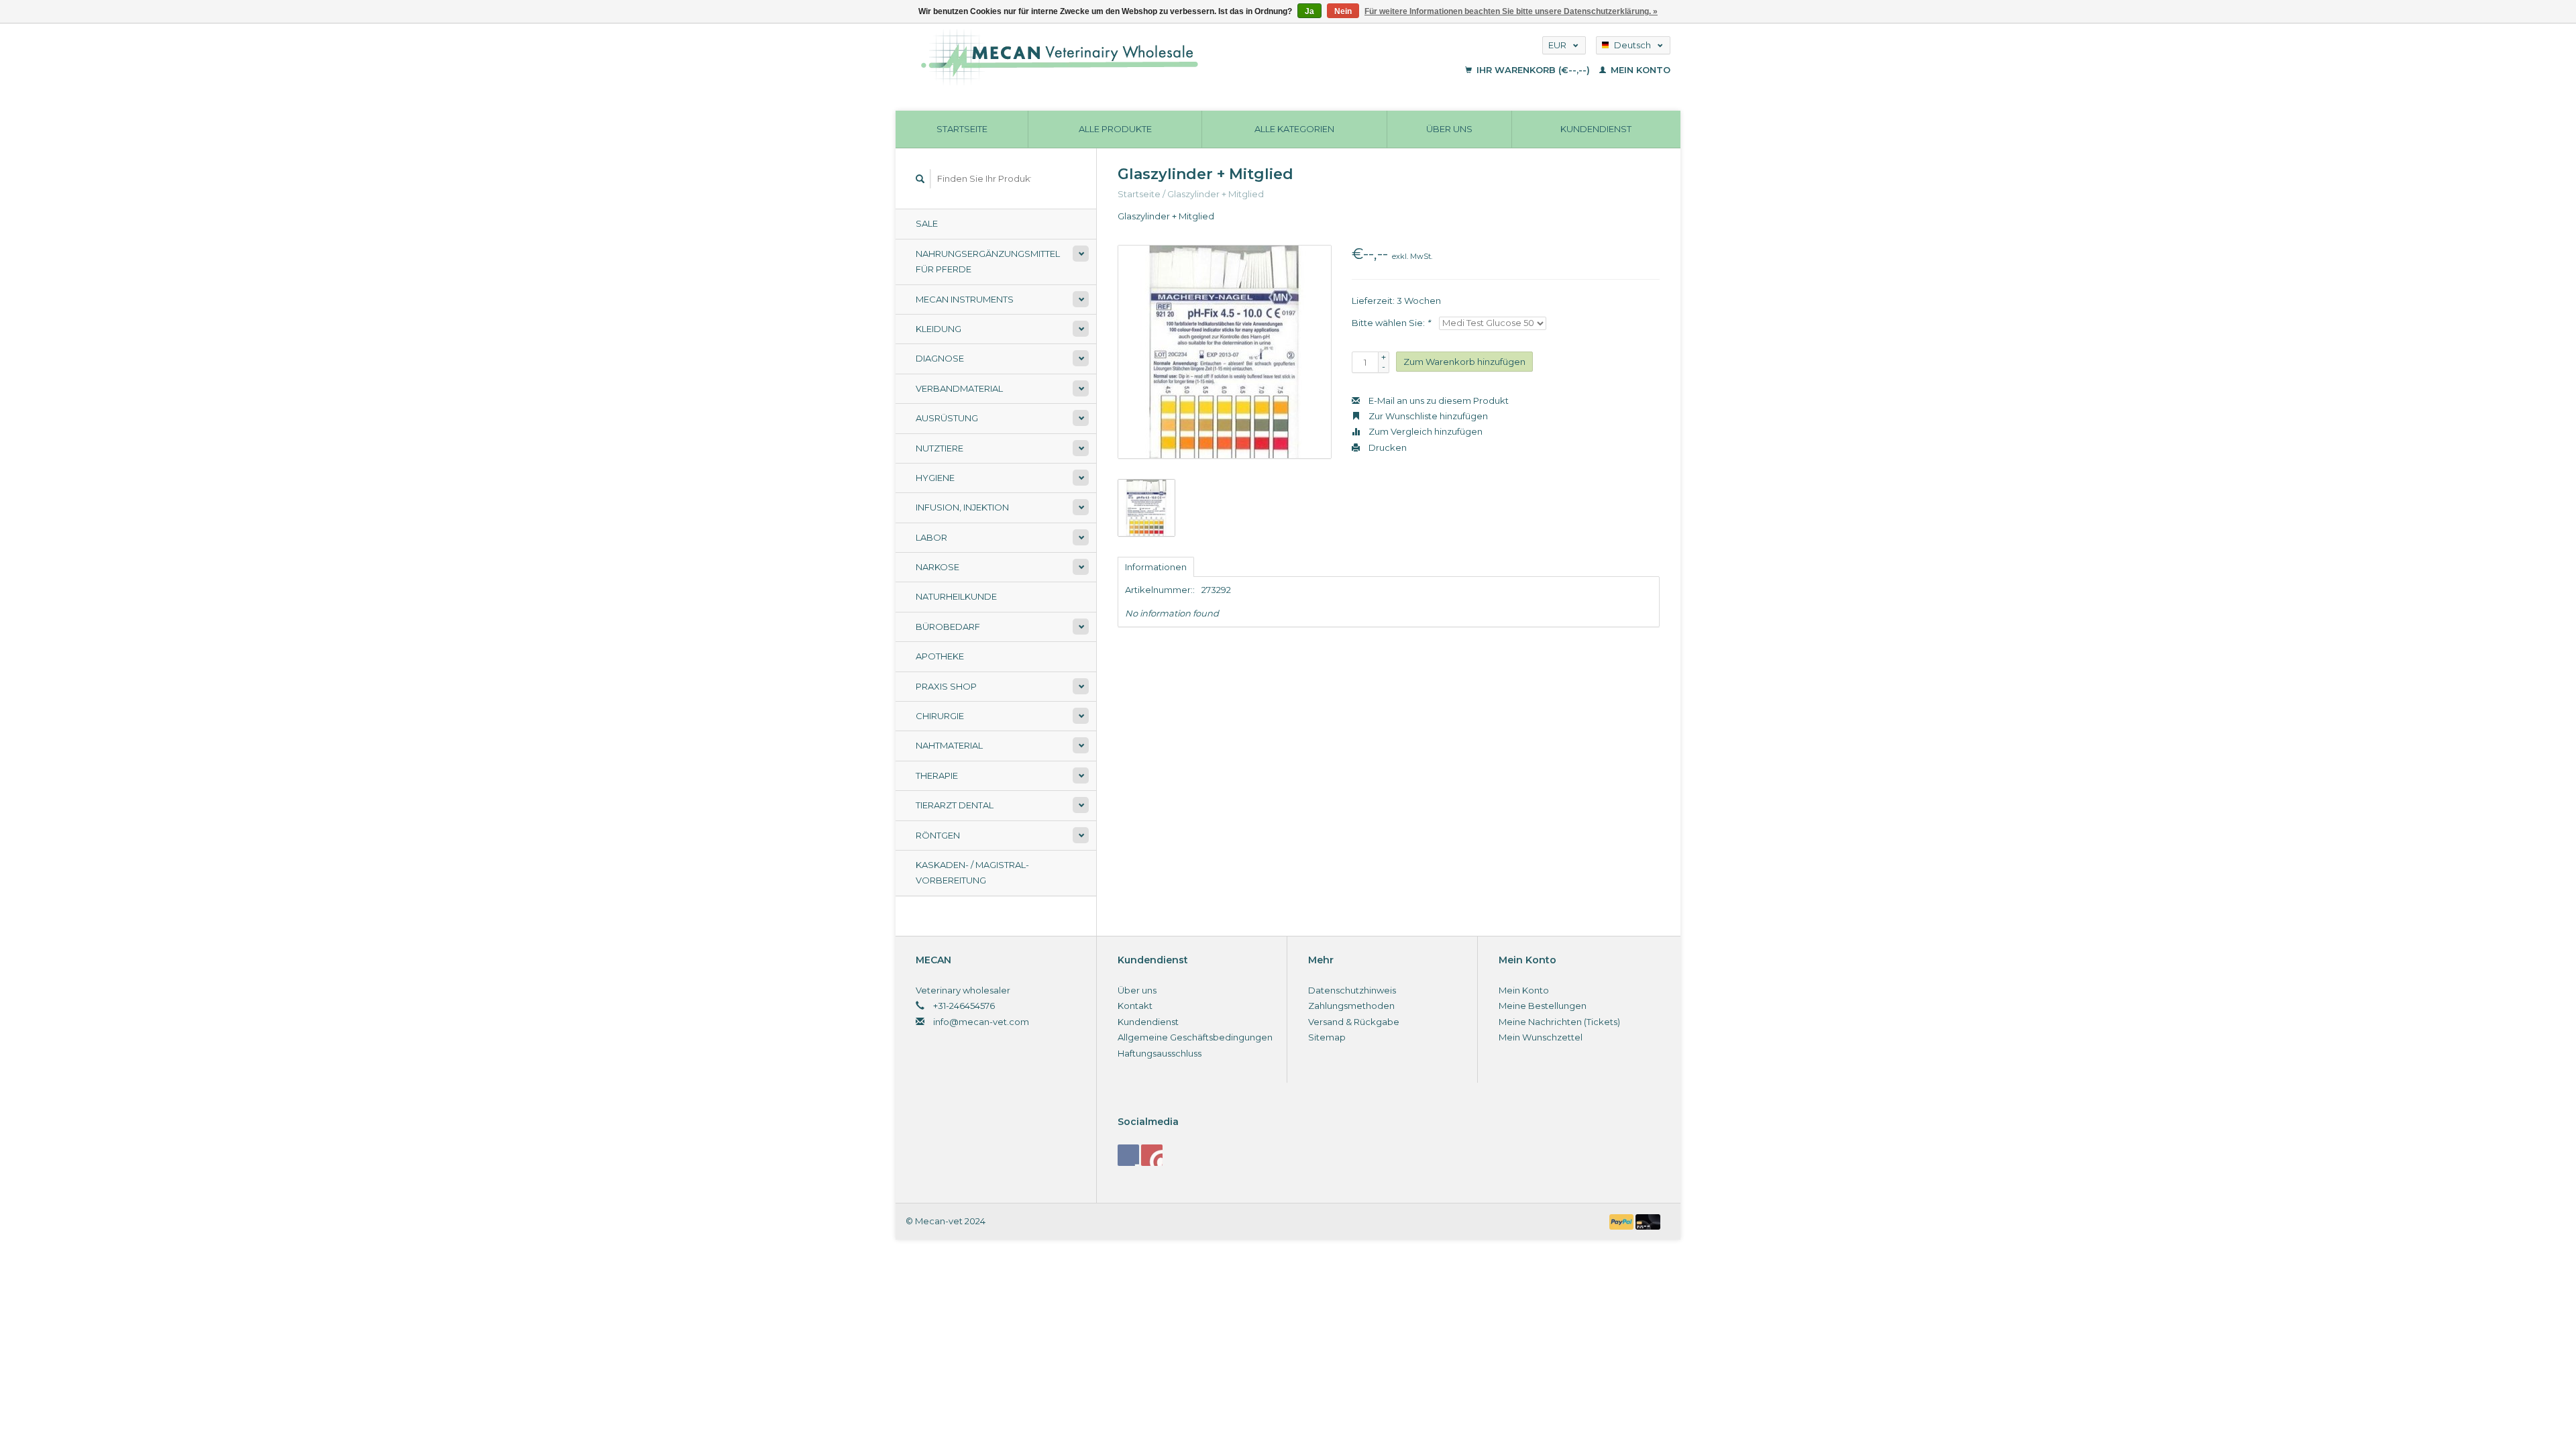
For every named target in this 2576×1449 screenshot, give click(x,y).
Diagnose (940, 358)
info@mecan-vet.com (981, 1022)
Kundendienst (1596, 129)
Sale (927, 223)
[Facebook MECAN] (1128, 1155)
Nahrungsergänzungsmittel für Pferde (988, 261)
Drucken (1387, 447)
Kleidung (938, 329)
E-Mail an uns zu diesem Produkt (1438, 400)
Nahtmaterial (949, 745)
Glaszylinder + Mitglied (1216, 194)
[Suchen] (920, 179)
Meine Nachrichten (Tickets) (1559, 1022)
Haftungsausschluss (1160, 1053)
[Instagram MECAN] (1152, 1155)
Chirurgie (940, 716)
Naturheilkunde (956, 596)
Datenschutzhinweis (1352, 990)
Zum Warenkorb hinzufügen (1464, 362)
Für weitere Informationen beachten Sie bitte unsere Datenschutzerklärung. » (1511, 11)
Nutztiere (940, 448)
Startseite (962, 129)
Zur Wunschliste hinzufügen (1427, 416)
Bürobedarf (948, 627)
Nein (1343, 11)
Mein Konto (1639, 70)
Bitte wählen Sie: (1391, 323)
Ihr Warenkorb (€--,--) (1533, 70)
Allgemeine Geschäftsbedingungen (1195, 1037)
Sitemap (1327, 1037)
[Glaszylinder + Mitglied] (1225, 352)
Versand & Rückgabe (1354, 1022)
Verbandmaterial (959, 388)
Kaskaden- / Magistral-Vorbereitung (972, 872)
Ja (1309, 11)
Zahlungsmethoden (1351, 1006)
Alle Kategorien (1294, 129)
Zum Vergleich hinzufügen (1425, 431)
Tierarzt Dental (955, 805)
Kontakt (1135, 1006)
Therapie (937, 775)
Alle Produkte (1115, 129)
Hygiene (935, 478)
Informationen (1156, 567)
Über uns (1449, 129)
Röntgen (938, 835)
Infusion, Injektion (962, 507)
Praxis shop (946, 686)
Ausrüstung (947, 418)
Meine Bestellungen (1543, 1006)
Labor (931, 537)
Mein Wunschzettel (1541, 1037)
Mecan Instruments (965, 299)
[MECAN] (1143, 57)
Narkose (937, 567)
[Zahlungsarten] (1623, 1221)
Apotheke (940, 656)
